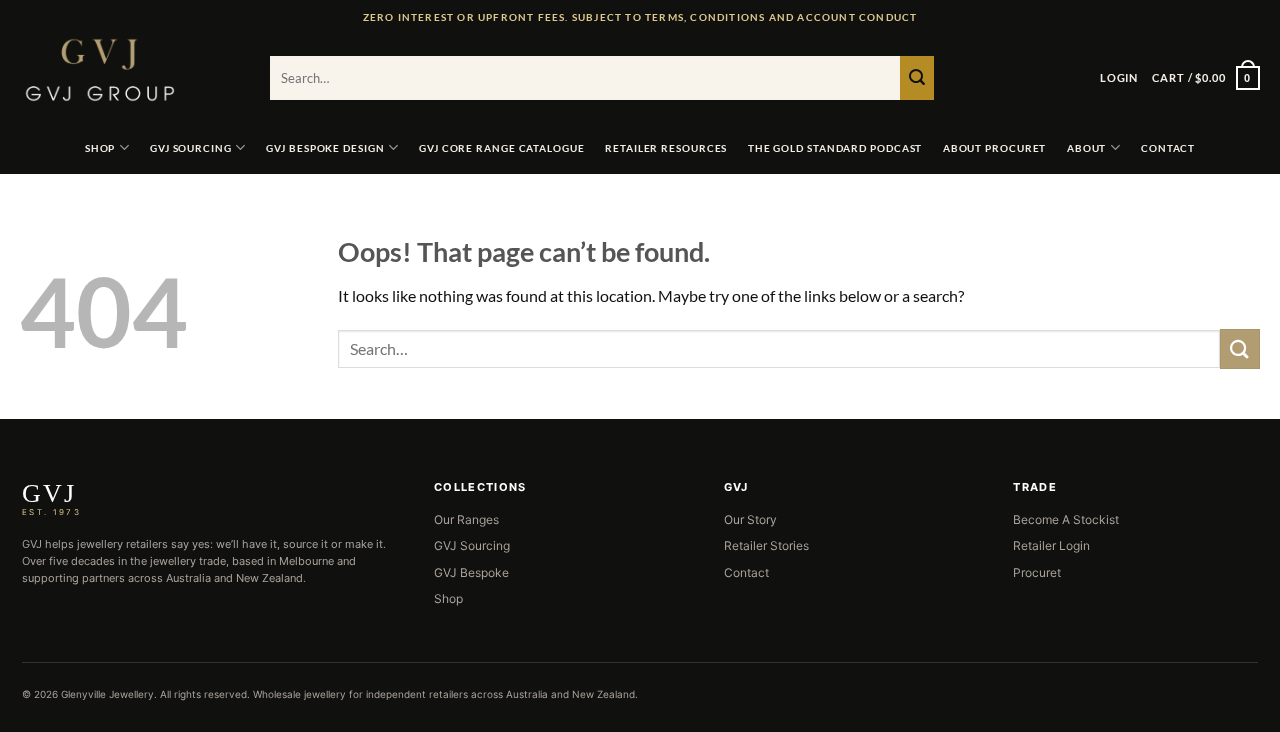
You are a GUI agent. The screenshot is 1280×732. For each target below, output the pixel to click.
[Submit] (917, 78)
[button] (1119, 78)
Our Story (750, 519)
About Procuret (995, 148)
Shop (448, 598)
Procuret (1037, 572)
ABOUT (1087, 148)
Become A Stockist (1066, 519)
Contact (746, 572)
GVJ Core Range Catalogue (502, 148)
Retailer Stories (766, 545)
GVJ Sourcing (191, 148)
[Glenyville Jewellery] (130, 70)
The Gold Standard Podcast (835, 148)
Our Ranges (466, 519)
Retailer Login (1051, 545)
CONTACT (1168, 148)
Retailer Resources (666, 148)
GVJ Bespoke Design (325, 148)
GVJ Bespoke (471, 572)
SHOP (100, 148)
